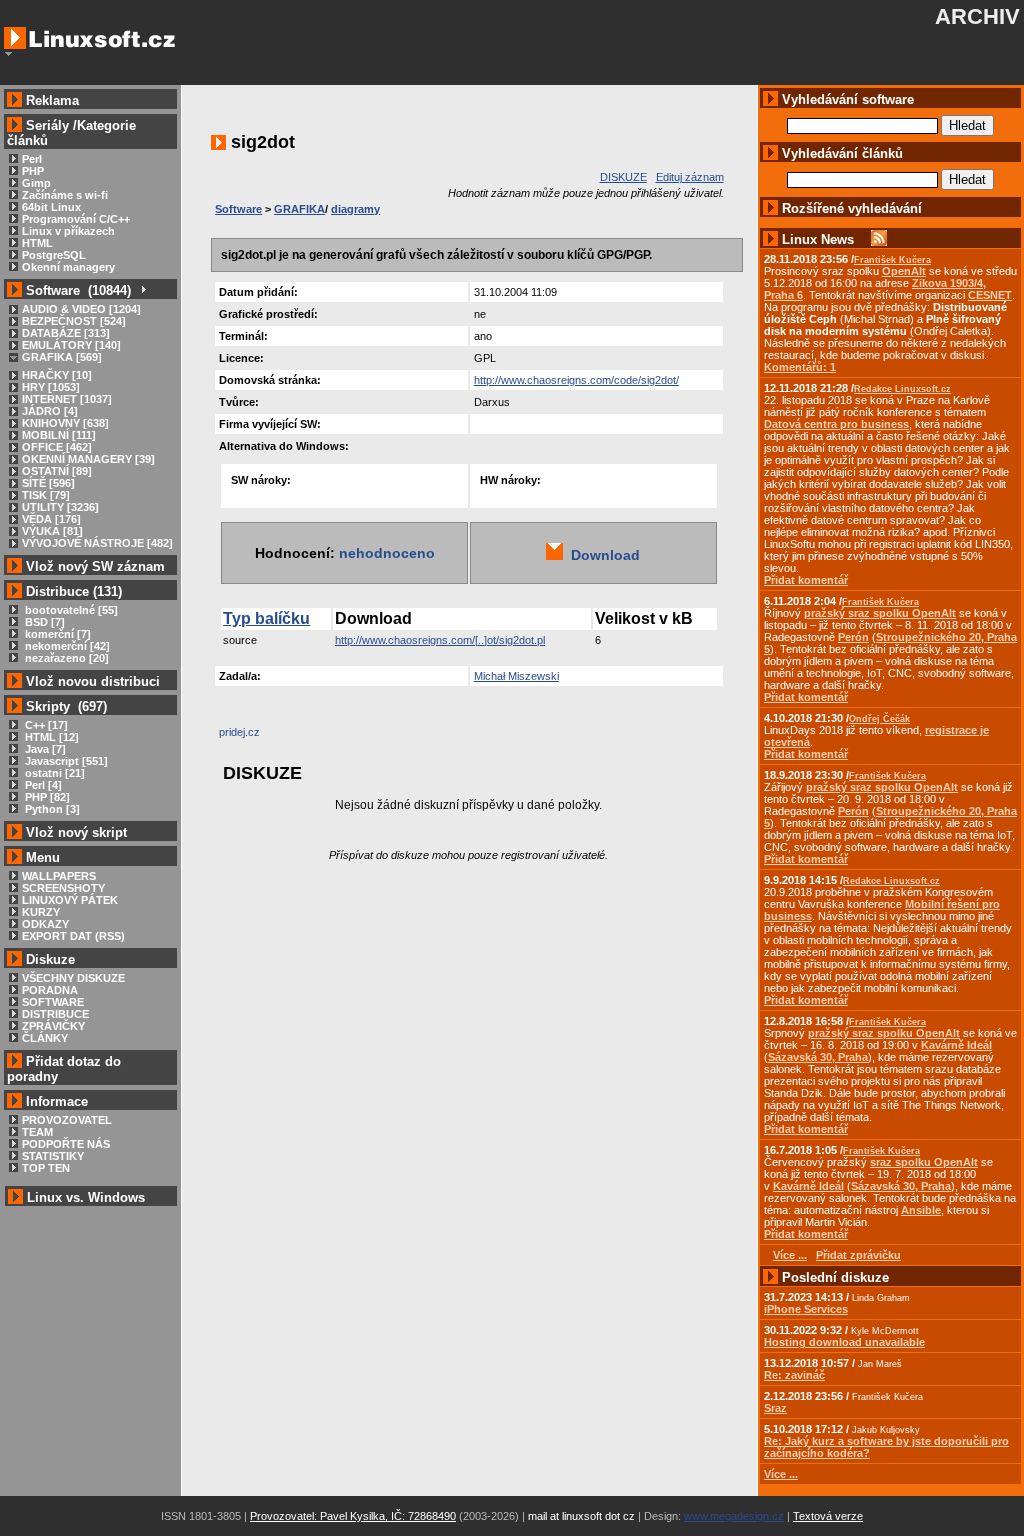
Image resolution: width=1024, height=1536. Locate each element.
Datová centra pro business (836, 424)
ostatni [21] (53, 773)
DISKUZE (623, 177)
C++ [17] (45, 725)
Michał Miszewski (516, 676)
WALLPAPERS (59, 876)
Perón (853, 637)
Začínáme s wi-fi (65, 195)
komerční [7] (56, 634)
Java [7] (44, 749)
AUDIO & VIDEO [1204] (81, 309)
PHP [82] (46, 797)
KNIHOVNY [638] (65, 423)
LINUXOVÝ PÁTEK (70, 900)
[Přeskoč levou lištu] (8, 54)
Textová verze (828, 1516)
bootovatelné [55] (70, 610)
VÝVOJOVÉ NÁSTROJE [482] (97, 543)
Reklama (52, 100)
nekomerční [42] (66, 646)
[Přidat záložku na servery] (259, 737)
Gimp (36, 183)
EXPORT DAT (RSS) (73, 936)
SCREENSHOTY (63, 888)
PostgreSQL (54, 255)
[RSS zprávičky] (879, 239)
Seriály (47, 125)
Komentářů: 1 (800, 367)
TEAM (37, 1132)
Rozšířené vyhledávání (852, 208)
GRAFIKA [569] (62, 357)
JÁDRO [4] (50, 411)
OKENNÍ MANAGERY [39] (88, 459)
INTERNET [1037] (67, 399)
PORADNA (50, 990)
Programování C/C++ (76, 219)
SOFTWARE (53, 1002)
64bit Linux (51, 207)
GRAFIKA (299, 209)
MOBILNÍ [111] (59, 435)
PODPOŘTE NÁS (66, 1144)
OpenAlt (904, 271)
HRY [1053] (51, 387)
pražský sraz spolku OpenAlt (880, 613)
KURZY (41, 912)
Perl (32, 159)
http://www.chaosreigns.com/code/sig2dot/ (576, 380)
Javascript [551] (65, 761)
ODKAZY (45, 924)
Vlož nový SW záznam (95, 566)
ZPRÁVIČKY (53, 1026)
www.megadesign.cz (734, 1516)
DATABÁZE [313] (66, 333)
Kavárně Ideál (956, 1045)
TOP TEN (46, 1168)
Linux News (818, 239)
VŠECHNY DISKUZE (73, 978)
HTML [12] (50, 737)
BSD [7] (43, 622)
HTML (37, 243)
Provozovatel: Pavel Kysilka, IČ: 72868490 (353, 1516)
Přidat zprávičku (858, 1255)
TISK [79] (46, 495)
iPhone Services (806, 1309)
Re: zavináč (794, 1375)
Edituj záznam (690, 177)
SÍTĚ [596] (48, 483)
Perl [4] (42, 785)
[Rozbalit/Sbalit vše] (142, 290)
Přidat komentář (806, 580)
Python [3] (51, 809)
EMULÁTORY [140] (71, 345)
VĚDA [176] (51, 519)
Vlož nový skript (76, 832)
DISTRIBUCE (55, 1014)
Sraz (775, 1408)
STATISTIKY (53, 1156)
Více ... (781, 1474)
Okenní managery (68, 267)
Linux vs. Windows (86, 1197)
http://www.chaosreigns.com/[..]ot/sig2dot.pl (440, 640)
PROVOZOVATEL (67, 1120)
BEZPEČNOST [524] (74, 321)
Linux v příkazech (68, 231)
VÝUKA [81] (52, 531)
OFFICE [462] (57, 447)
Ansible (921, 1210)
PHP (33, 171)
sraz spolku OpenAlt (924, 1162)
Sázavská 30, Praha (818, 1057)
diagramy (355, 209)
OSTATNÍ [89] (57, 471)
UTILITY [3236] (60, 507)
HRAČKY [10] (57, 375)
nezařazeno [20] (65, 658)
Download (601, 555)
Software (238, 209)
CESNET (990, 295)
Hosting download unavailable (844, 1342)
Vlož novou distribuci (93, 681)
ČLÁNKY (45, 1038)
